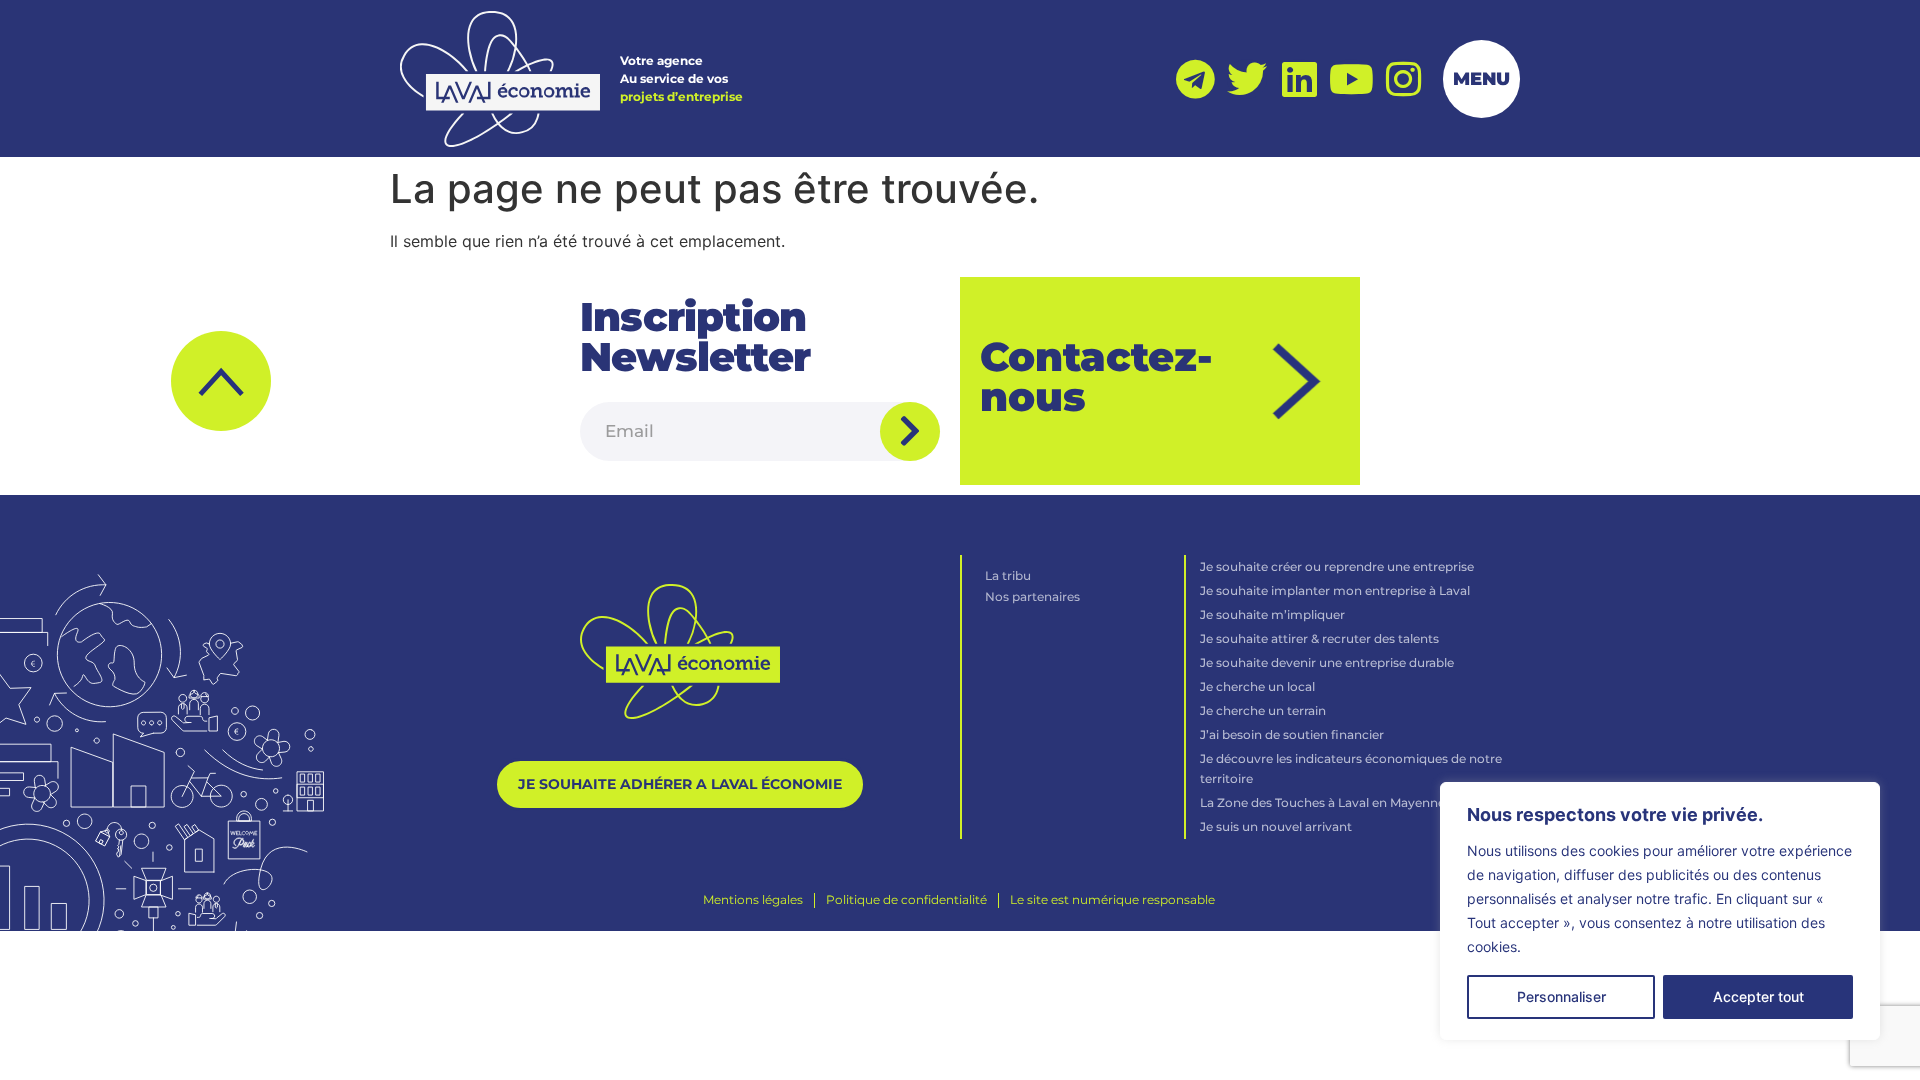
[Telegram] (1195, 79)
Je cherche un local (1257, 686)
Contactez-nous (1096, 376)
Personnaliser (1561, 996)
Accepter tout (1758, 996)
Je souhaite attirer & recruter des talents (1319, 638)
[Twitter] (1247, 79)
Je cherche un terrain (1263, 710)
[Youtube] (1351, 79)
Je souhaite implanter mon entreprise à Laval (1335, 590)
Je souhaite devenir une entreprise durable (1327, 662)
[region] (1660, 911)
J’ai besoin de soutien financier (1292, 734)
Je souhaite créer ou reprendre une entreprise (1337, 566)
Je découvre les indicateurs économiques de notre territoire (1351, 768)
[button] (221, 381)
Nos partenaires (1032, 596)
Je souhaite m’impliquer (1272, 614)
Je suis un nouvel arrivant (1276, 826)
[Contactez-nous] (1298, 381)
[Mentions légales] (753, 900)
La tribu (1008, 575)
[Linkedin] (1299, 79)
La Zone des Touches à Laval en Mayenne (1322, 802)
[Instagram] (1403, 79)
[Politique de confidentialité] (906, 900)
